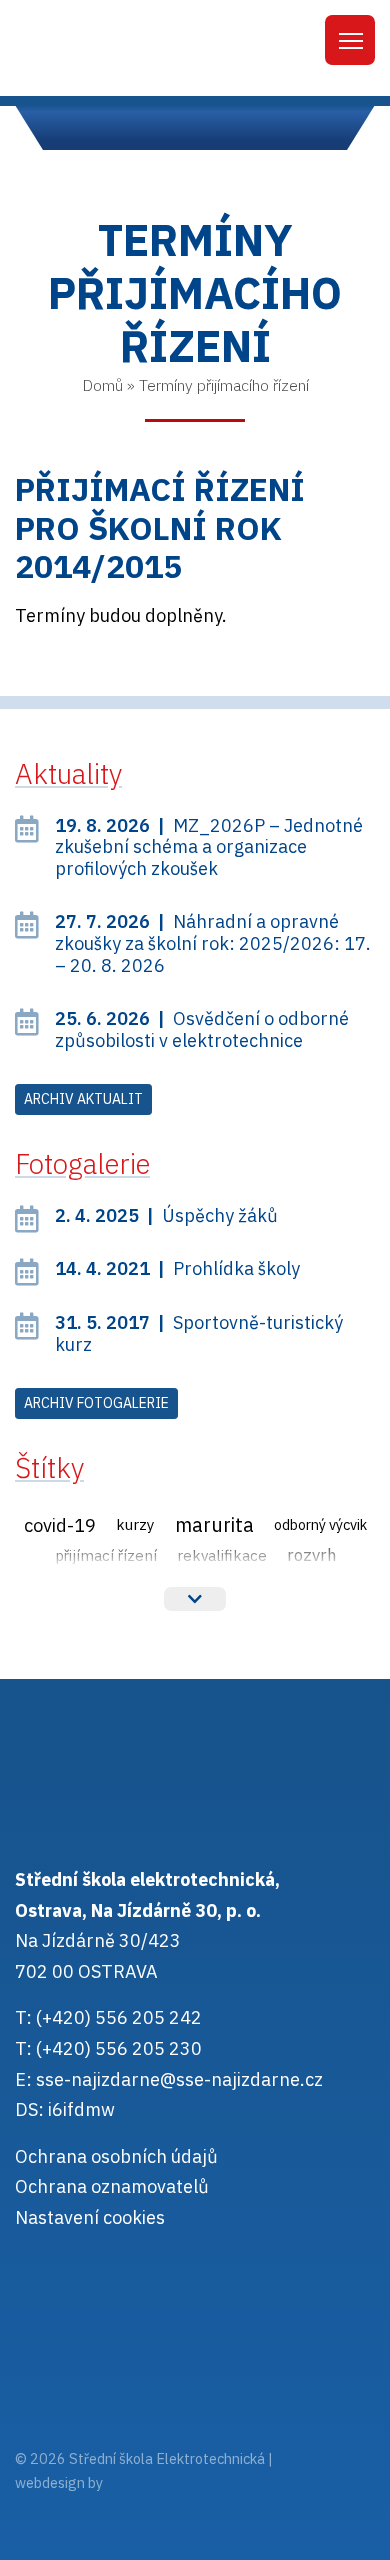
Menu (350, 40)
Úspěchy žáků (166, 1215)
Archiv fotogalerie (96, 1403)
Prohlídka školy (177, 1268)
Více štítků (195, 1599)
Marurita (214, 1524)
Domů (102, 385)
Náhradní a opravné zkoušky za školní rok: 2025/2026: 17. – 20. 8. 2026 (213, 943)
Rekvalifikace (222, 1555)
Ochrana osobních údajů (116, 2156)
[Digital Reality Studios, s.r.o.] (134, 2482)
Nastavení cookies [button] (90, 2217)
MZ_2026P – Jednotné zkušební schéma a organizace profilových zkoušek (209, 847)
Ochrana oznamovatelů (112, 2186)
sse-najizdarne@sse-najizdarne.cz (179, 2079)
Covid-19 (60, 1525)
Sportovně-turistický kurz (199, 1333)
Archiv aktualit (83, 1099)
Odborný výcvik (320, 1524)
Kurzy (135, 1524)
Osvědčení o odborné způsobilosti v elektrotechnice (202, 1029)
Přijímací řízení (106, 1555)
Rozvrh (311, 1555)
